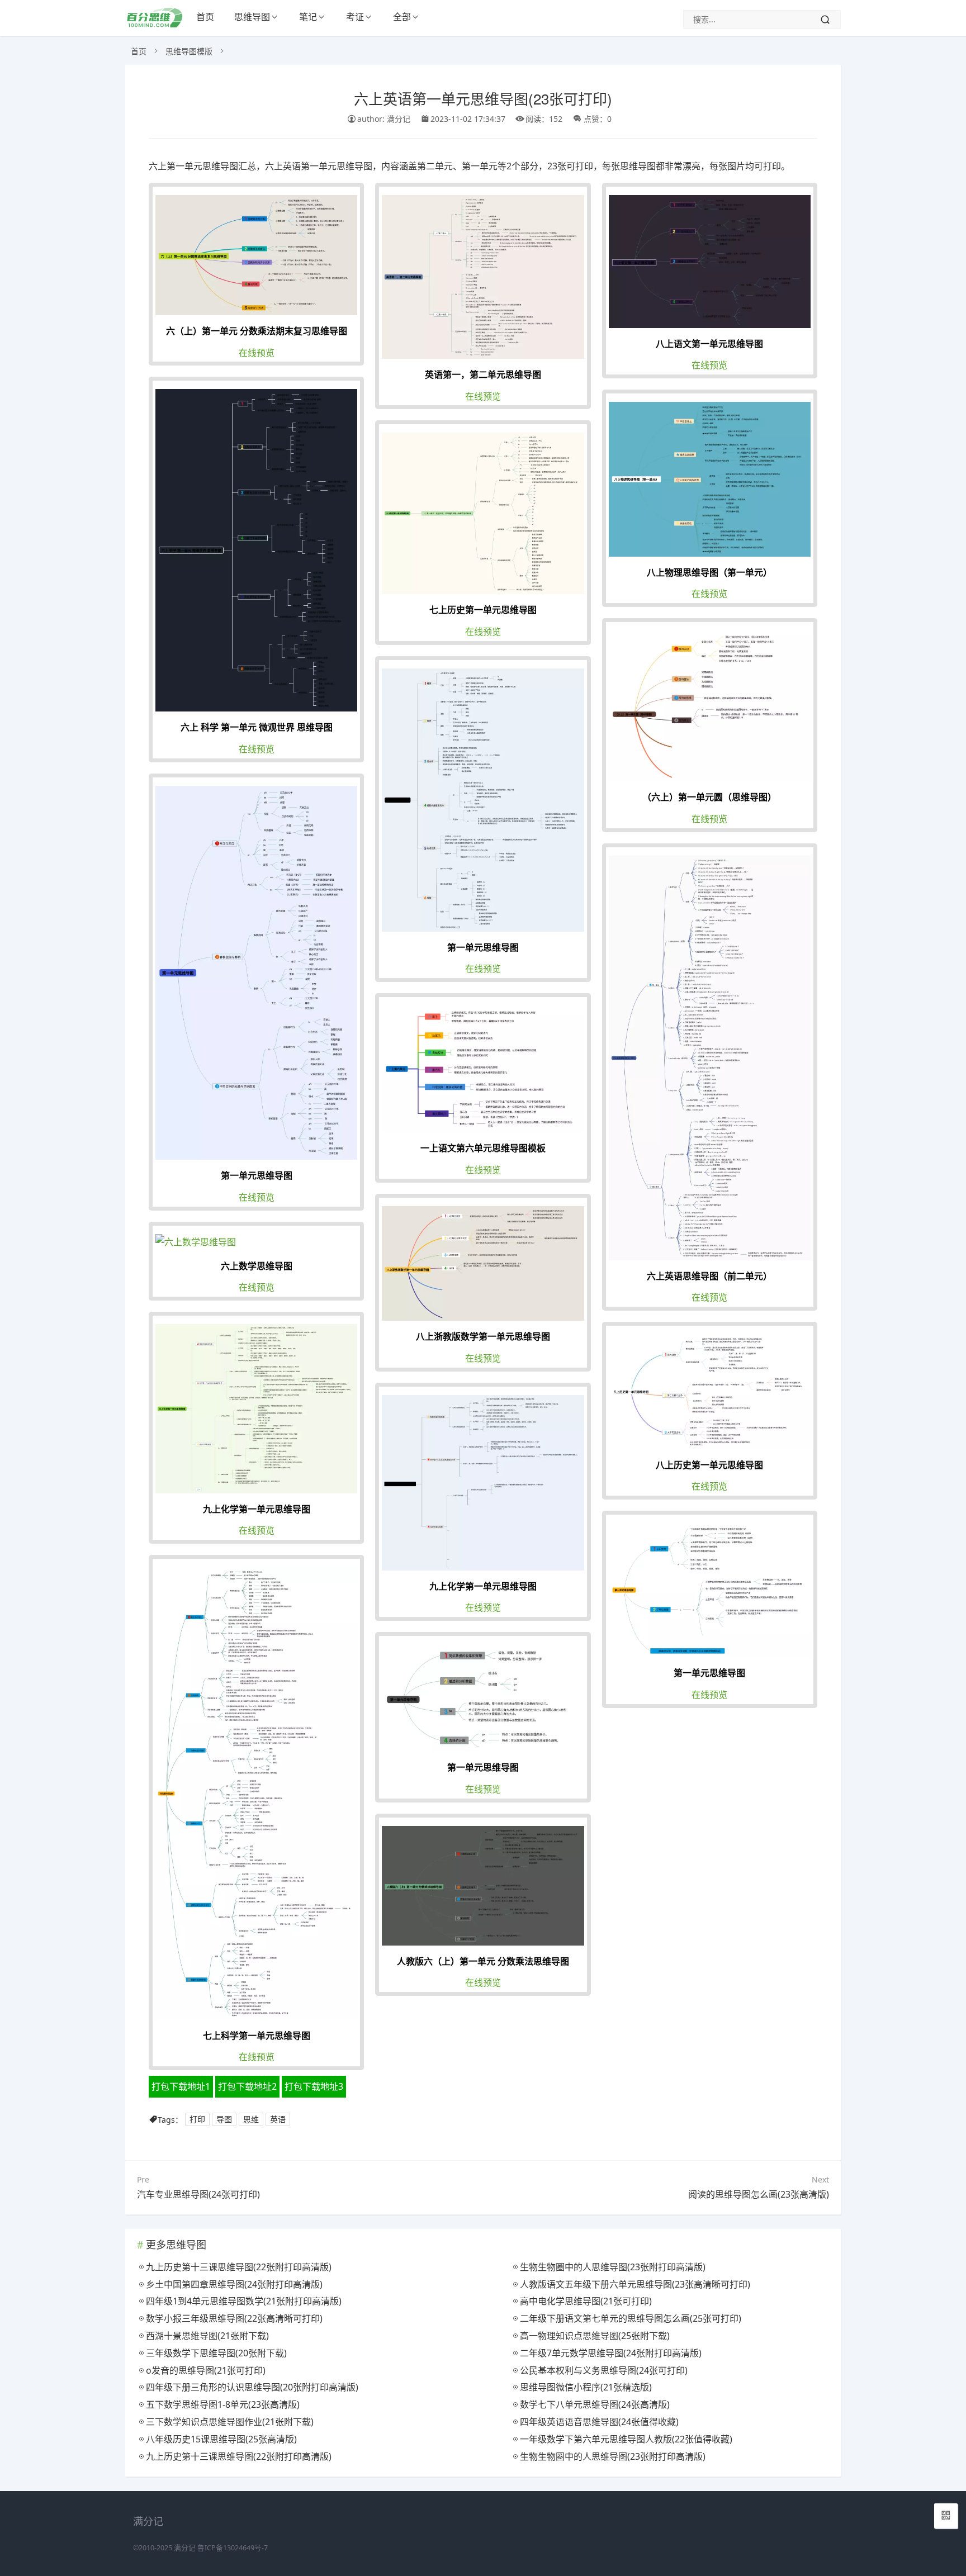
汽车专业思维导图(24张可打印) (198, 2194)
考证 (355, 17)
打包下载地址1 (181, 2086)
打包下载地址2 (247, 2086)
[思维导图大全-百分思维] (156, 24)
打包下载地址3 (314, 2086)
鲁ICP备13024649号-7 (233, 2548)
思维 (251, 2120)
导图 (224, 2120)
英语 (278, 2120)
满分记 (185, 2548)
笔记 (308, 17)
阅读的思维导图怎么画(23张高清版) (759, 2194)
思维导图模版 (189, 51)
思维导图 (252, 17)
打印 (197, 2120)
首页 (205, 17)
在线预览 (257, 353)
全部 (402, 17)
